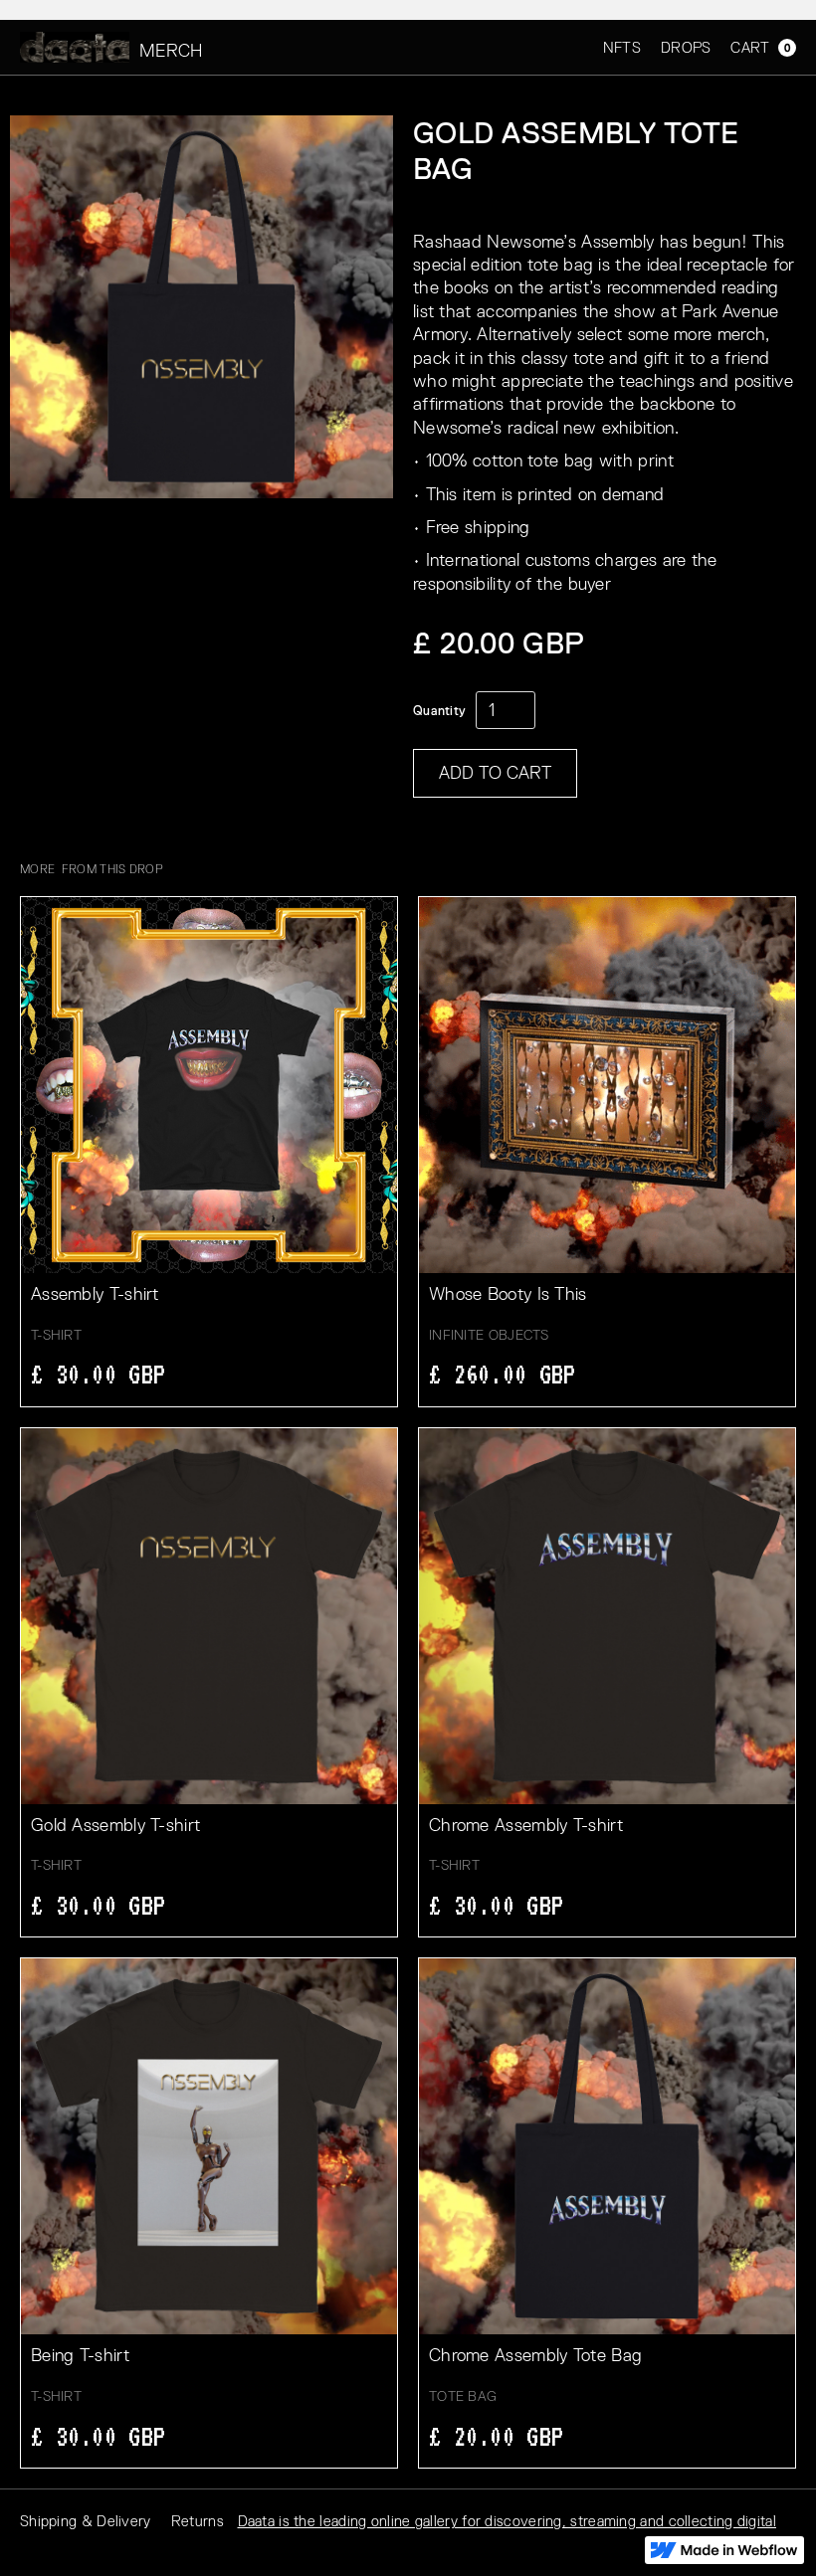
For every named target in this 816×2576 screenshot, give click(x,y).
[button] (753, 47)
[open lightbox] (202, 307)
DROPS (686, 47)
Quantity (439, 711)
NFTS (622, 47)
